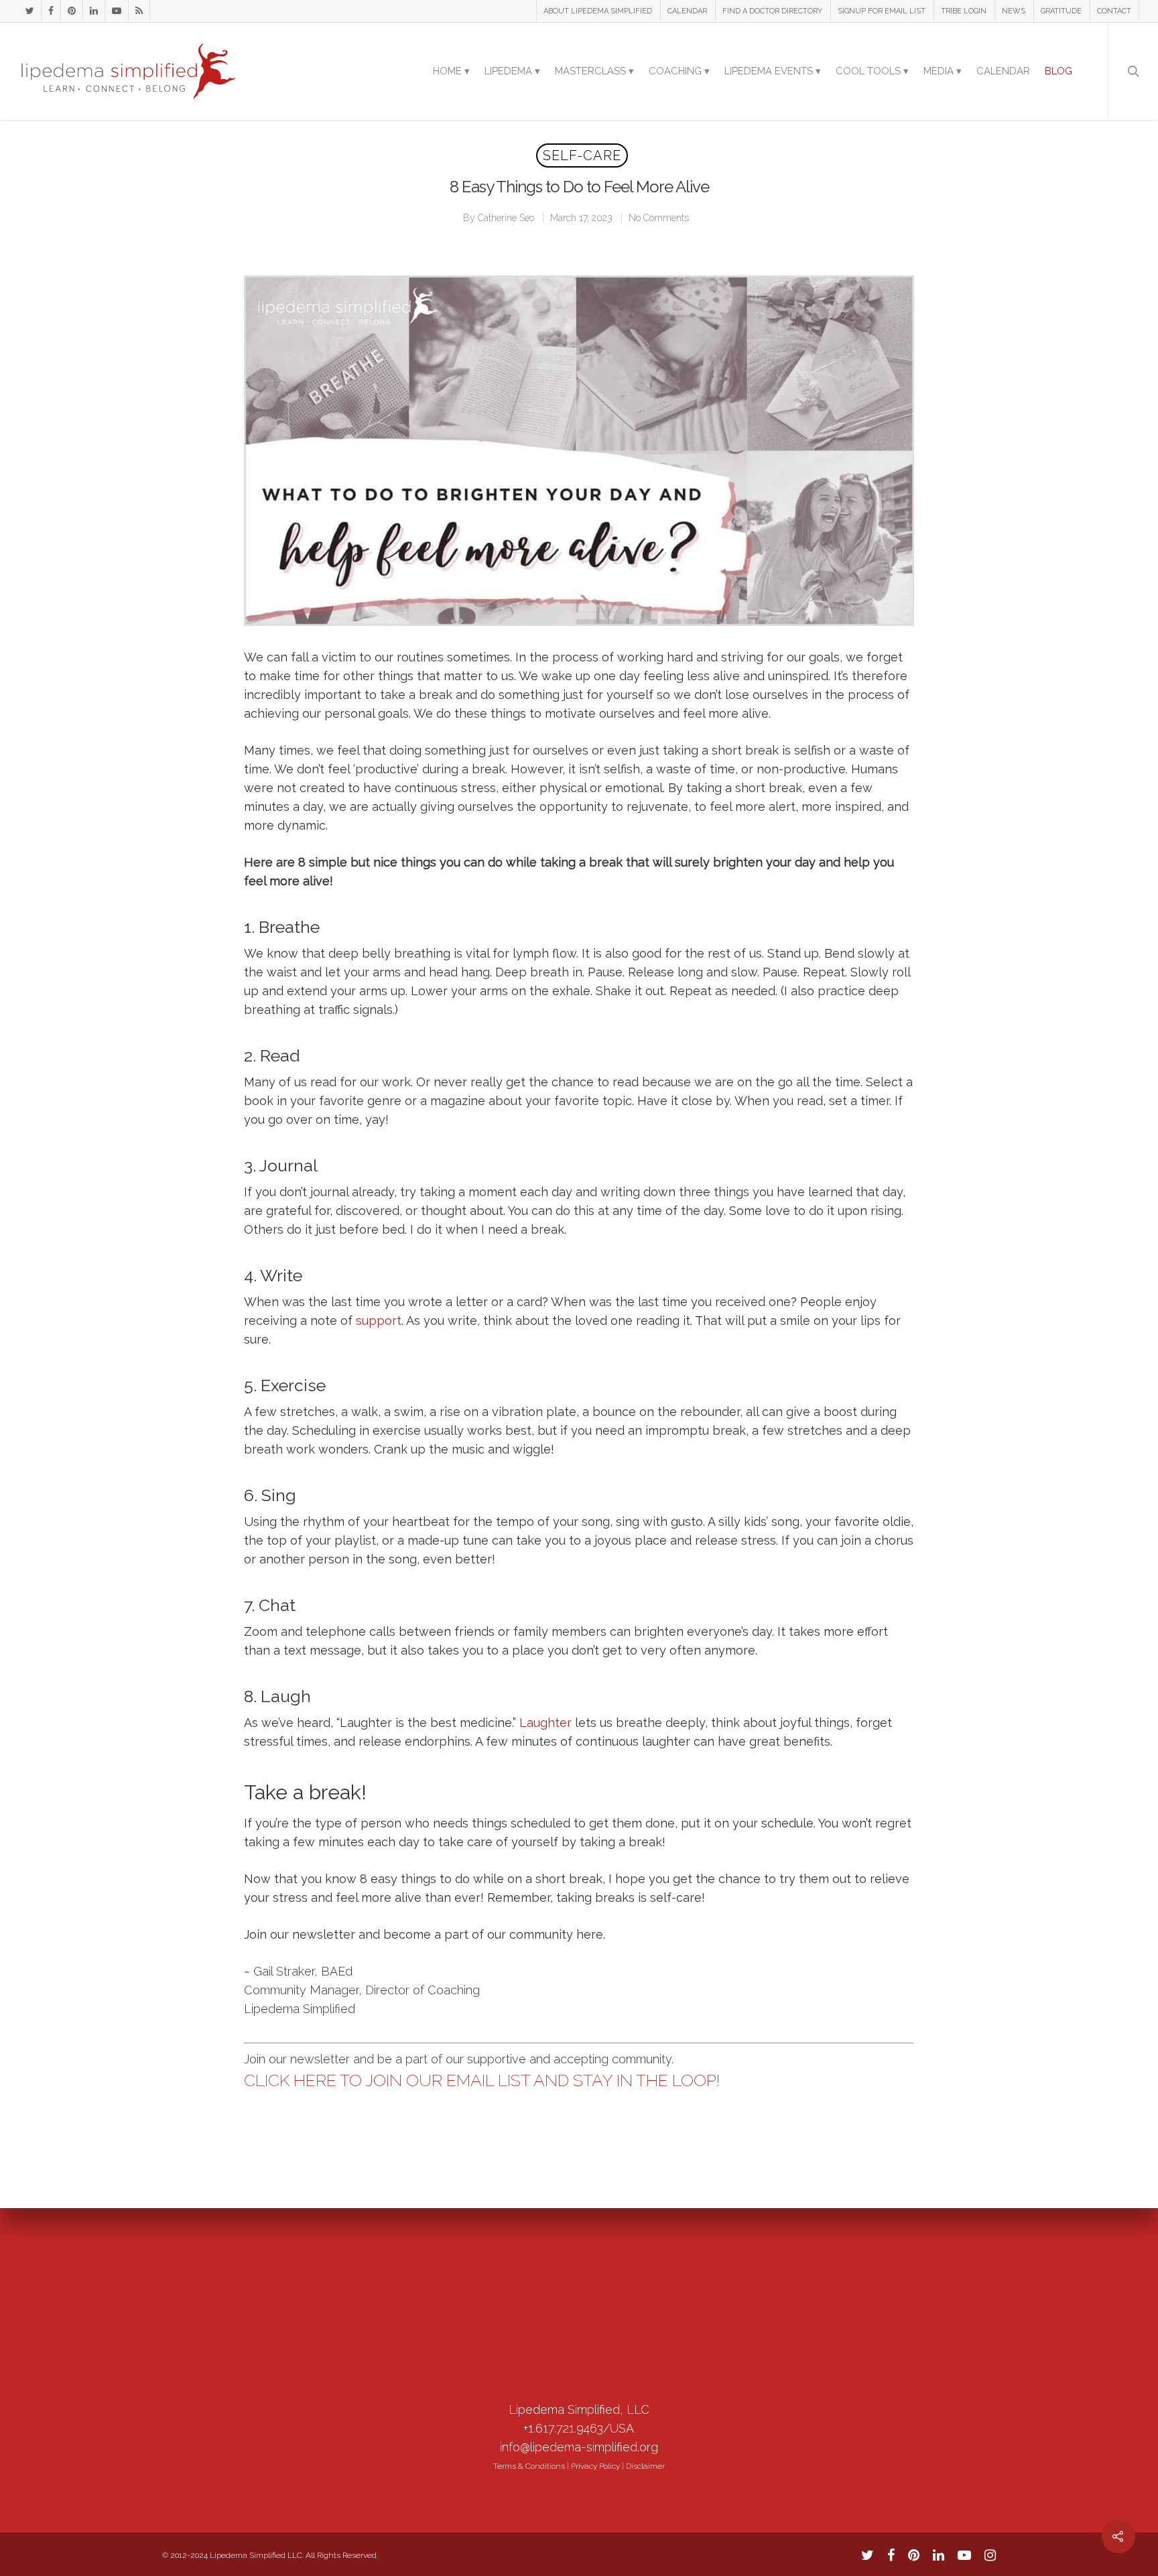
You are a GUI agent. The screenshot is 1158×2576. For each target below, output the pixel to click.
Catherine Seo (506, 218)
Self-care (582, 155)
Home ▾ (451, 71)
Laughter (545, 1723)
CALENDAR (687, 11)
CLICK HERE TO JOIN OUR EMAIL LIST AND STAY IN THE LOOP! (482, 2080)
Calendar (1003, 71)
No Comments (659, 218)
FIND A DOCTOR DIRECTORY (772, 11)
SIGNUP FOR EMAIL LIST (882, 11)
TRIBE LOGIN (964, 11)
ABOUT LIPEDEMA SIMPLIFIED (598, 11)
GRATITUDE (1061, 11)
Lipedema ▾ (512, 71)
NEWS (1014, 11)
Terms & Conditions (529, 2466)
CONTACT (1114, 11)
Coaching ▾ (679, 71)
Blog (1058, 71)
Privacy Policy (595, 2466)
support (379, 1321)
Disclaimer (645, 2466)
